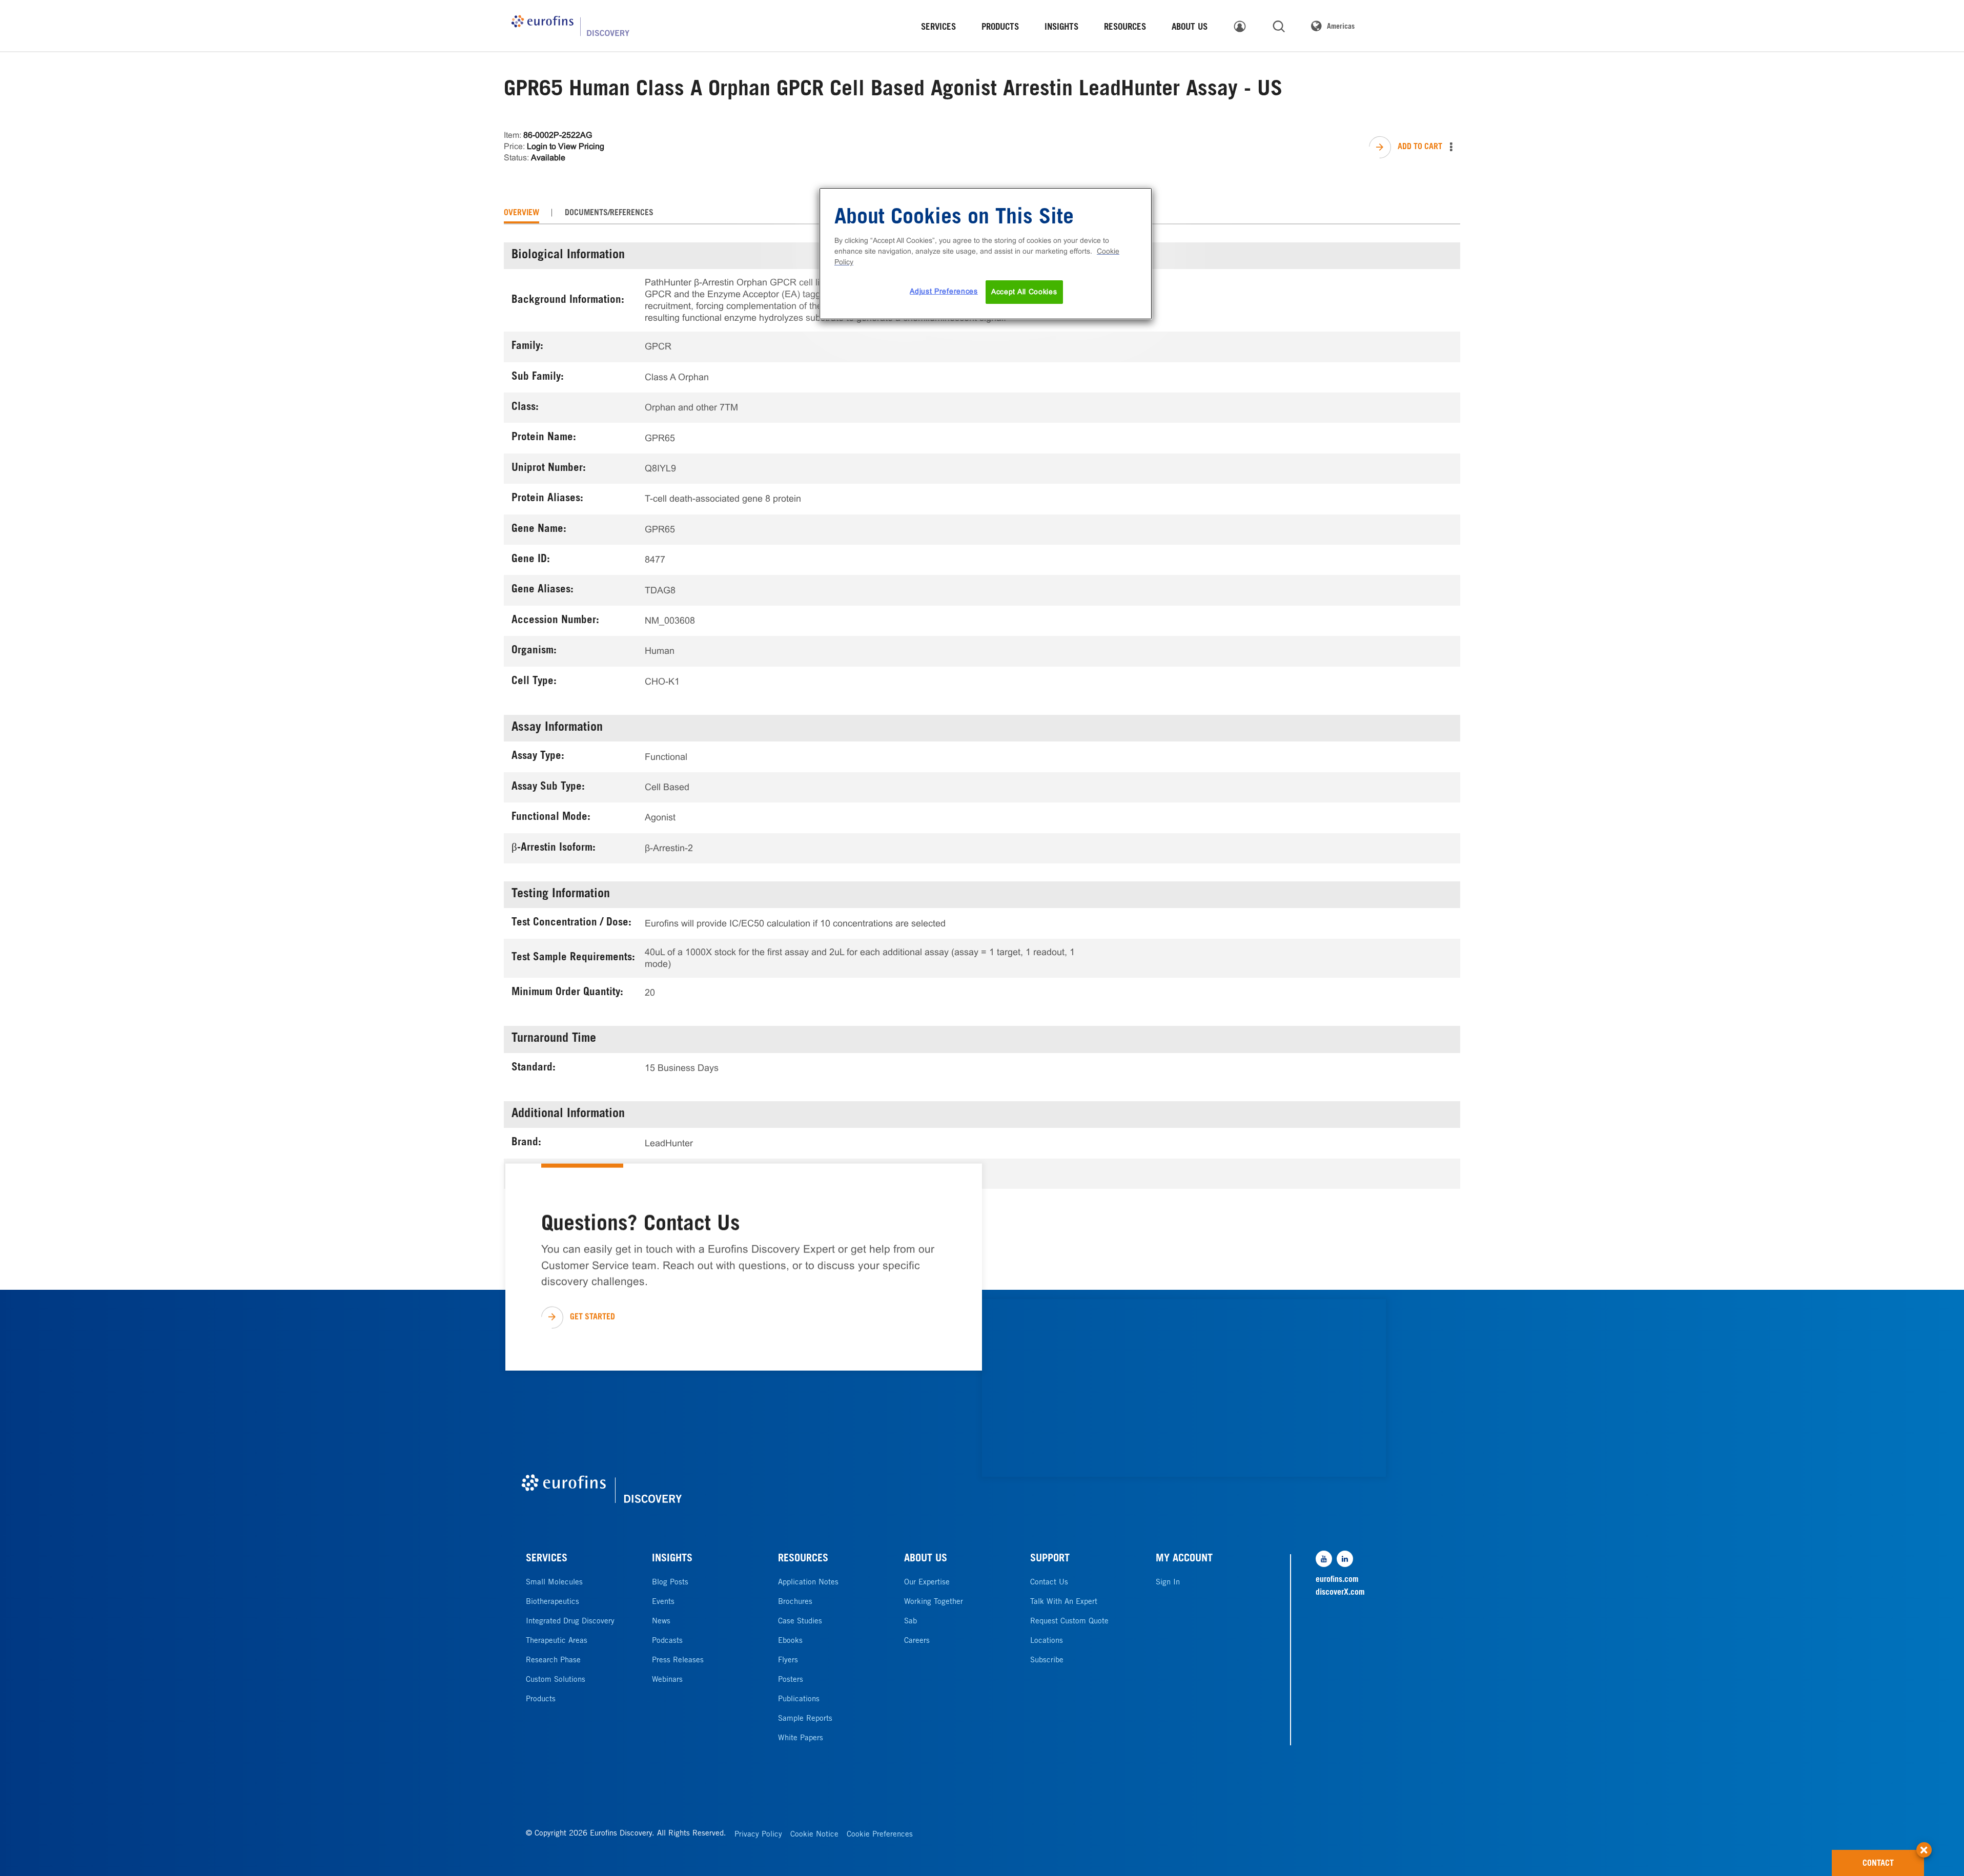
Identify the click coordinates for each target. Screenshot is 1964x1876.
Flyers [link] (788, 1661)
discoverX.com (1340, 1593)
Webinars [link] (667, 1680)
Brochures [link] (795, 1602)
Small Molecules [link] (554, 1583)
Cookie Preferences (880, 1835)
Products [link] (541, 1699)
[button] (1924, 1845)
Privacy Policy (758, 1835)
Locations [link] (1047, 1641)
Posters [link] (791, 1680)
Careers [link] (917, 1641)
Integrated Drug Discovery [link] (570, 1622)
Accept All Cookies (1024, 292)
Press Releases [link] (678, 1661)
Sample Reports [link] (805, 1719)
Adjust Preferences (944, 291)
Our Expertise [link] (927, 1583)
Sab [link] (911, 1622)
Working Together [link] (934, 1602)
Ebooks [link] (790, 1641)
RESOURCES (803, 1559)
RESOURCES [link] (1125, 28)
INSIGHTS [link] (1061, 28)
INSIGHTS (672, 1559)
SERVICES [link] (938, 28)
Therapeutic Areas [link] (557, 1641)
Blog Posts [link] (670, 1583)
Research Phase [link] (553, 1661)
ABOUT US (926, 1559)
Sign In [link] (1168, 1583)
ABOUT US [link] (1190, 28)
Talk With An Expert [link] (1064, 1602)
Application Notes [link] (808, 1583)
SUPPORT (1050, 1559)
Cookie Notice (814, 1835)
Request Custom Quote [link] (1069, 1622)
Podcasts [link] (667, 1641)
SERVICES (547, 1559)
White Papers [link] (801, 1738)
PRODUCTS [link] (1000, 28)
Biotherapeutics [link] (553, 1602)
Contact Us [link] (1049, 1583)
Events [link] (663, 1602)
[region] (986, 254)
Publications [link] (799, 1699)
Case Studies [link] (800, 1622)
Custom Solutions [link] (556, 1680)
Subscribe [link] (1047, 1661)
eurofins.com (1337, 1580)
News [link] (661, 1622)
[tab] (521, 213)
